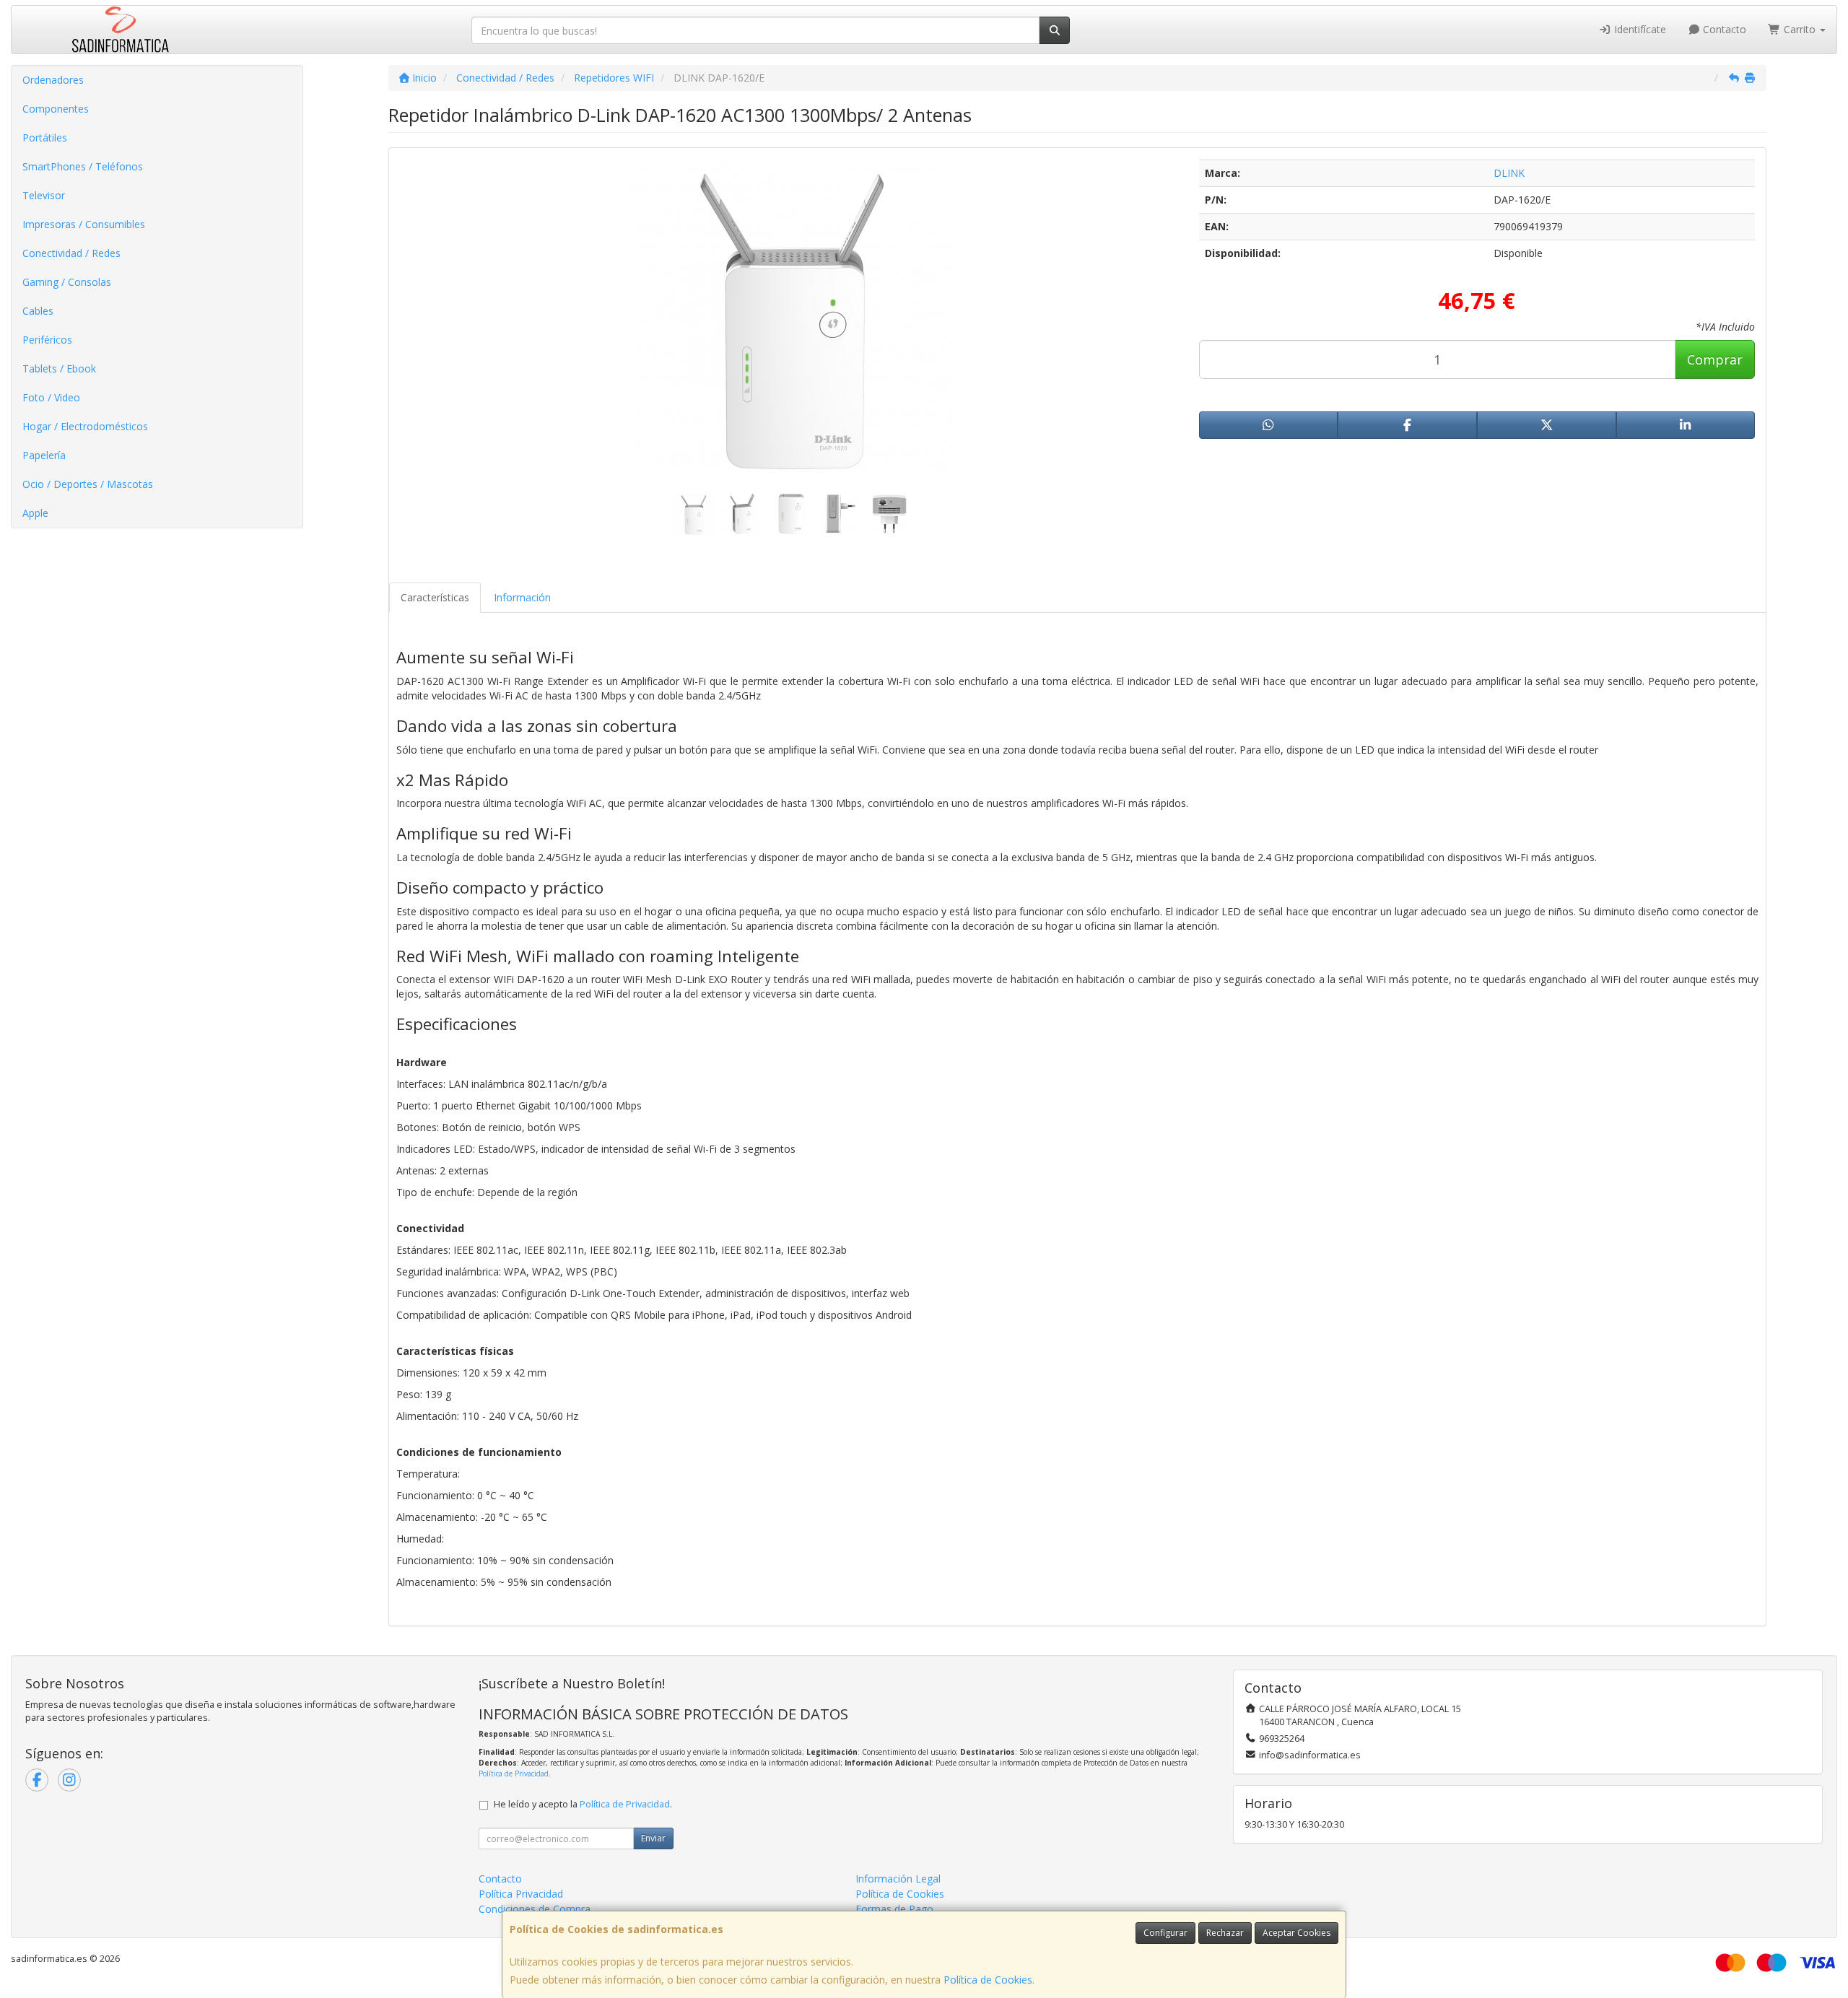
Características (435, 597)
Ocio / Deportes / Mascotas (88, 484)
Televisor (44, 195)
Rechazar (1225, 1933)
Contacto (1723, 29)
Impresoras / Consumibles (84, 224)
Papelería (44, 455)
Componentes (56, 109)
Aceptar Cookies (1296, 1933)
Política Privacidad (521, 1894)
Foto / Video (51, 397)
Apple (35, 513)
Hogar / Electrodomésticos (85, 426)
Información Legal (898, 1879)
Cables (38, 311)
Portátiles (45, 138)
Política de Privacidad (514, 1774)
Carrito (1800, 29)
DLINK (1509, 173)
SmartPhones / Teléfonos (83, 166)
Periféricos (47, 340)
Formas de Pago (894, 1909)
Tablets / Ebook (59, 368)
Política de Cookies (988, 1980)
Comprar (1715, 359)
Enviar (653, 1838)
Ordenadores (53, 80)
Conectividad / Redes (71, 253)
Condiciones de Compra (535, 1909)
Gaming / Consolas (67, 282)
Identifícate (1639, 29)
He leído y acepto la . (583, 1804)
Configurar (1165, 1933)
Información (522, 597)
